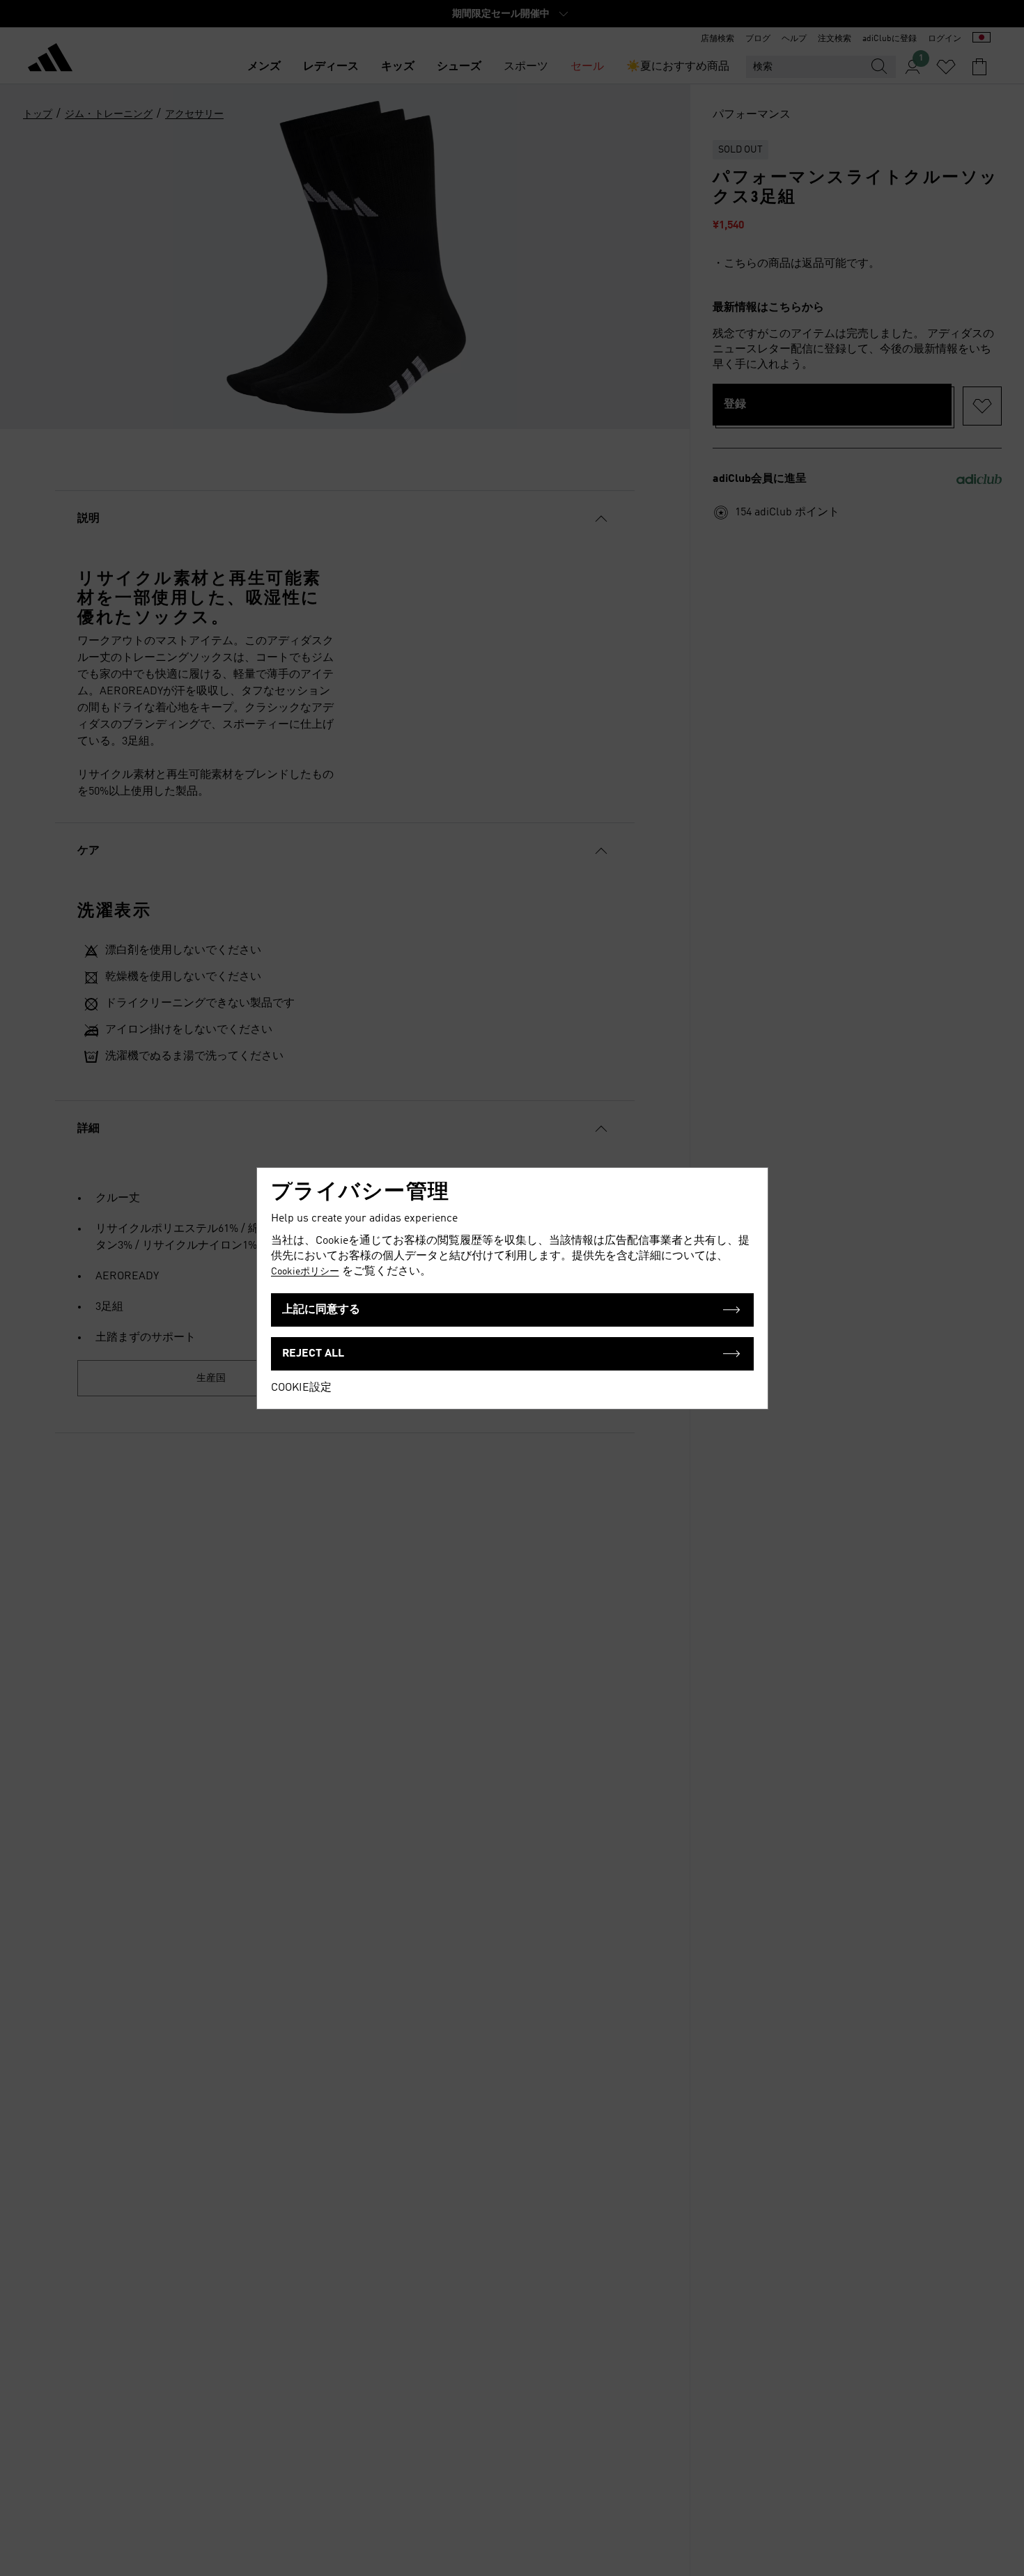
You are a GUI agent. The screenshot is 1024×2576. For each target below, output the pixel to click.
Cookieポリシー (305, 1272)
